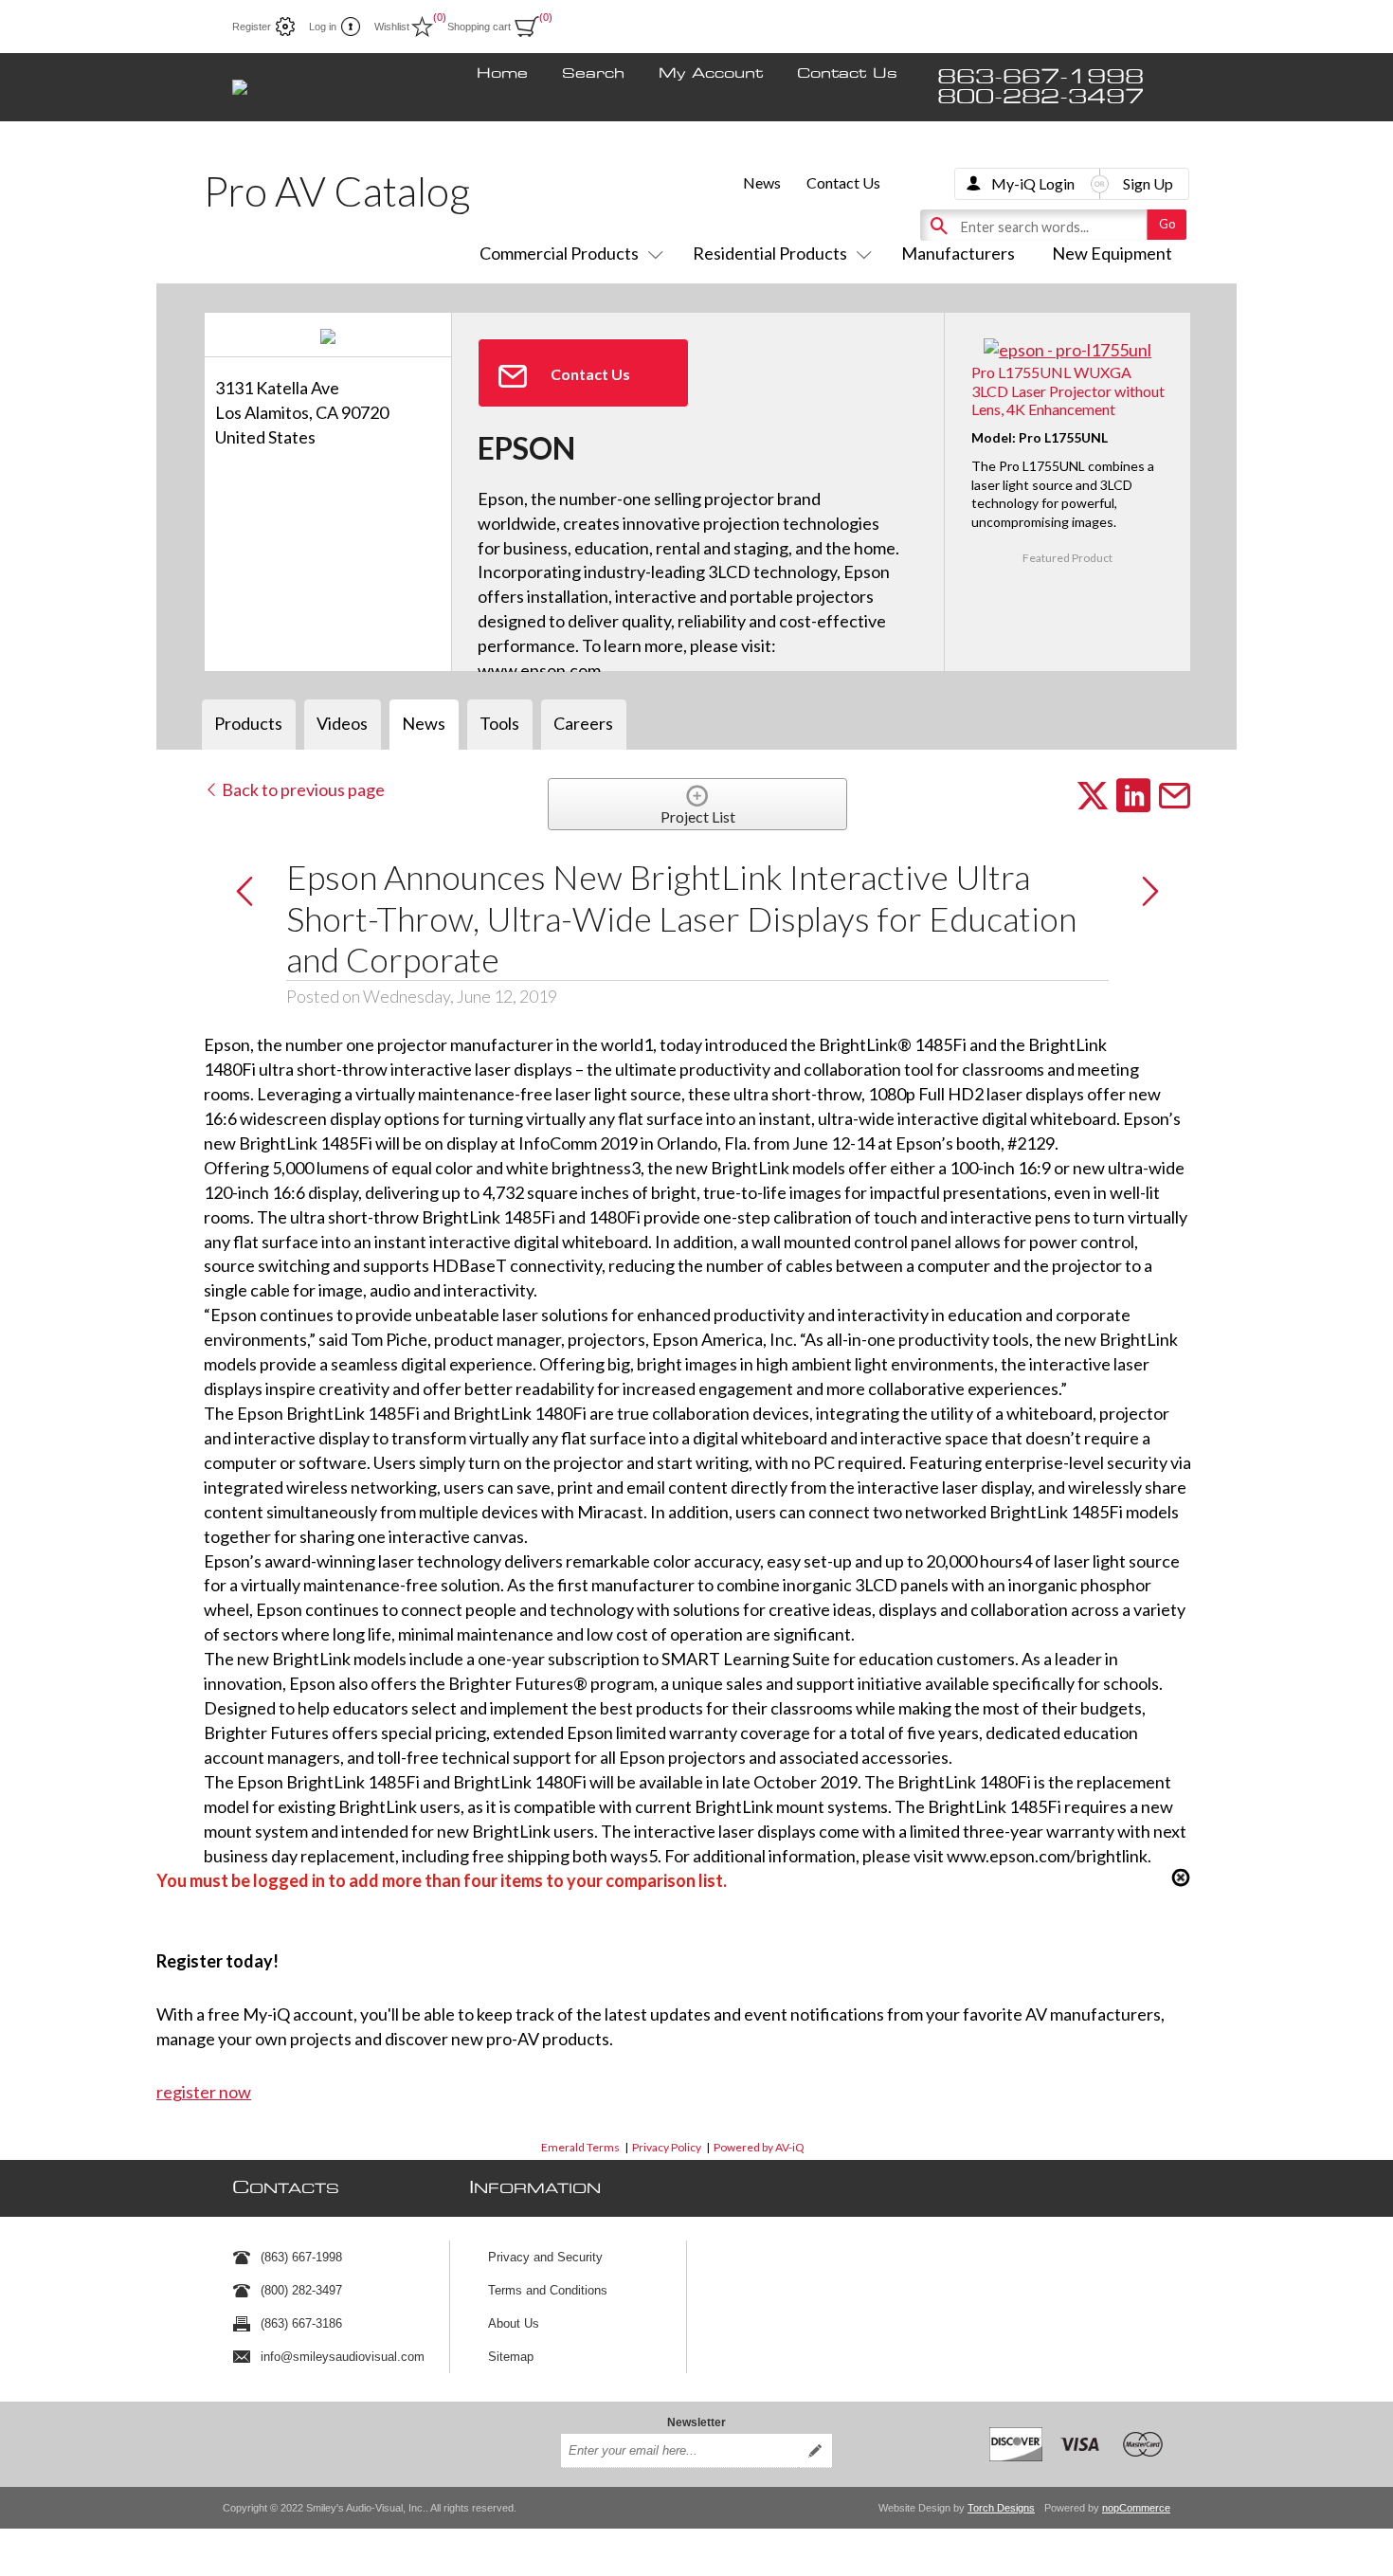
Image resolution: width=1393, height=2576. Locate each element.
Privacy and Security (545, 2257)
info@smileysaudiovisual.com (343, 2357)
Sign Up (1148, 183)
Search (593, 74)
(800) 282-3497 (301, 2290)
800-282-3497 (1040, 97)
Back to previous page (302, 789)
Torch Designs (1001, 2508)
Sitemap (511, 2357)
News (762, 182)
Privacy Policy (667, 2147)
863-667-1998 (1040, 77)
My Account (711, 74)
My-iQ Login (1033, 183)
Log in (323, 27)
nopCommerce (1136, 2508)
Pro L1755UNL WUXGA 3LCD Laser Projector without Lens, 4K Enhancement (1068, 390)
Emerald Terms (580, 2147)
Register (252, 27)
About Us (514, 2323)
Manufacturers (958, 253)
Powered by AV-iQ (759, 2147)
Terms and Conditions (548, 2290)
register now (204, 2092)
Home (502, 74)
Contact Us (847, 74)
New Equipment (1112, 253)
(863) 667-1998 (301, 2257)
